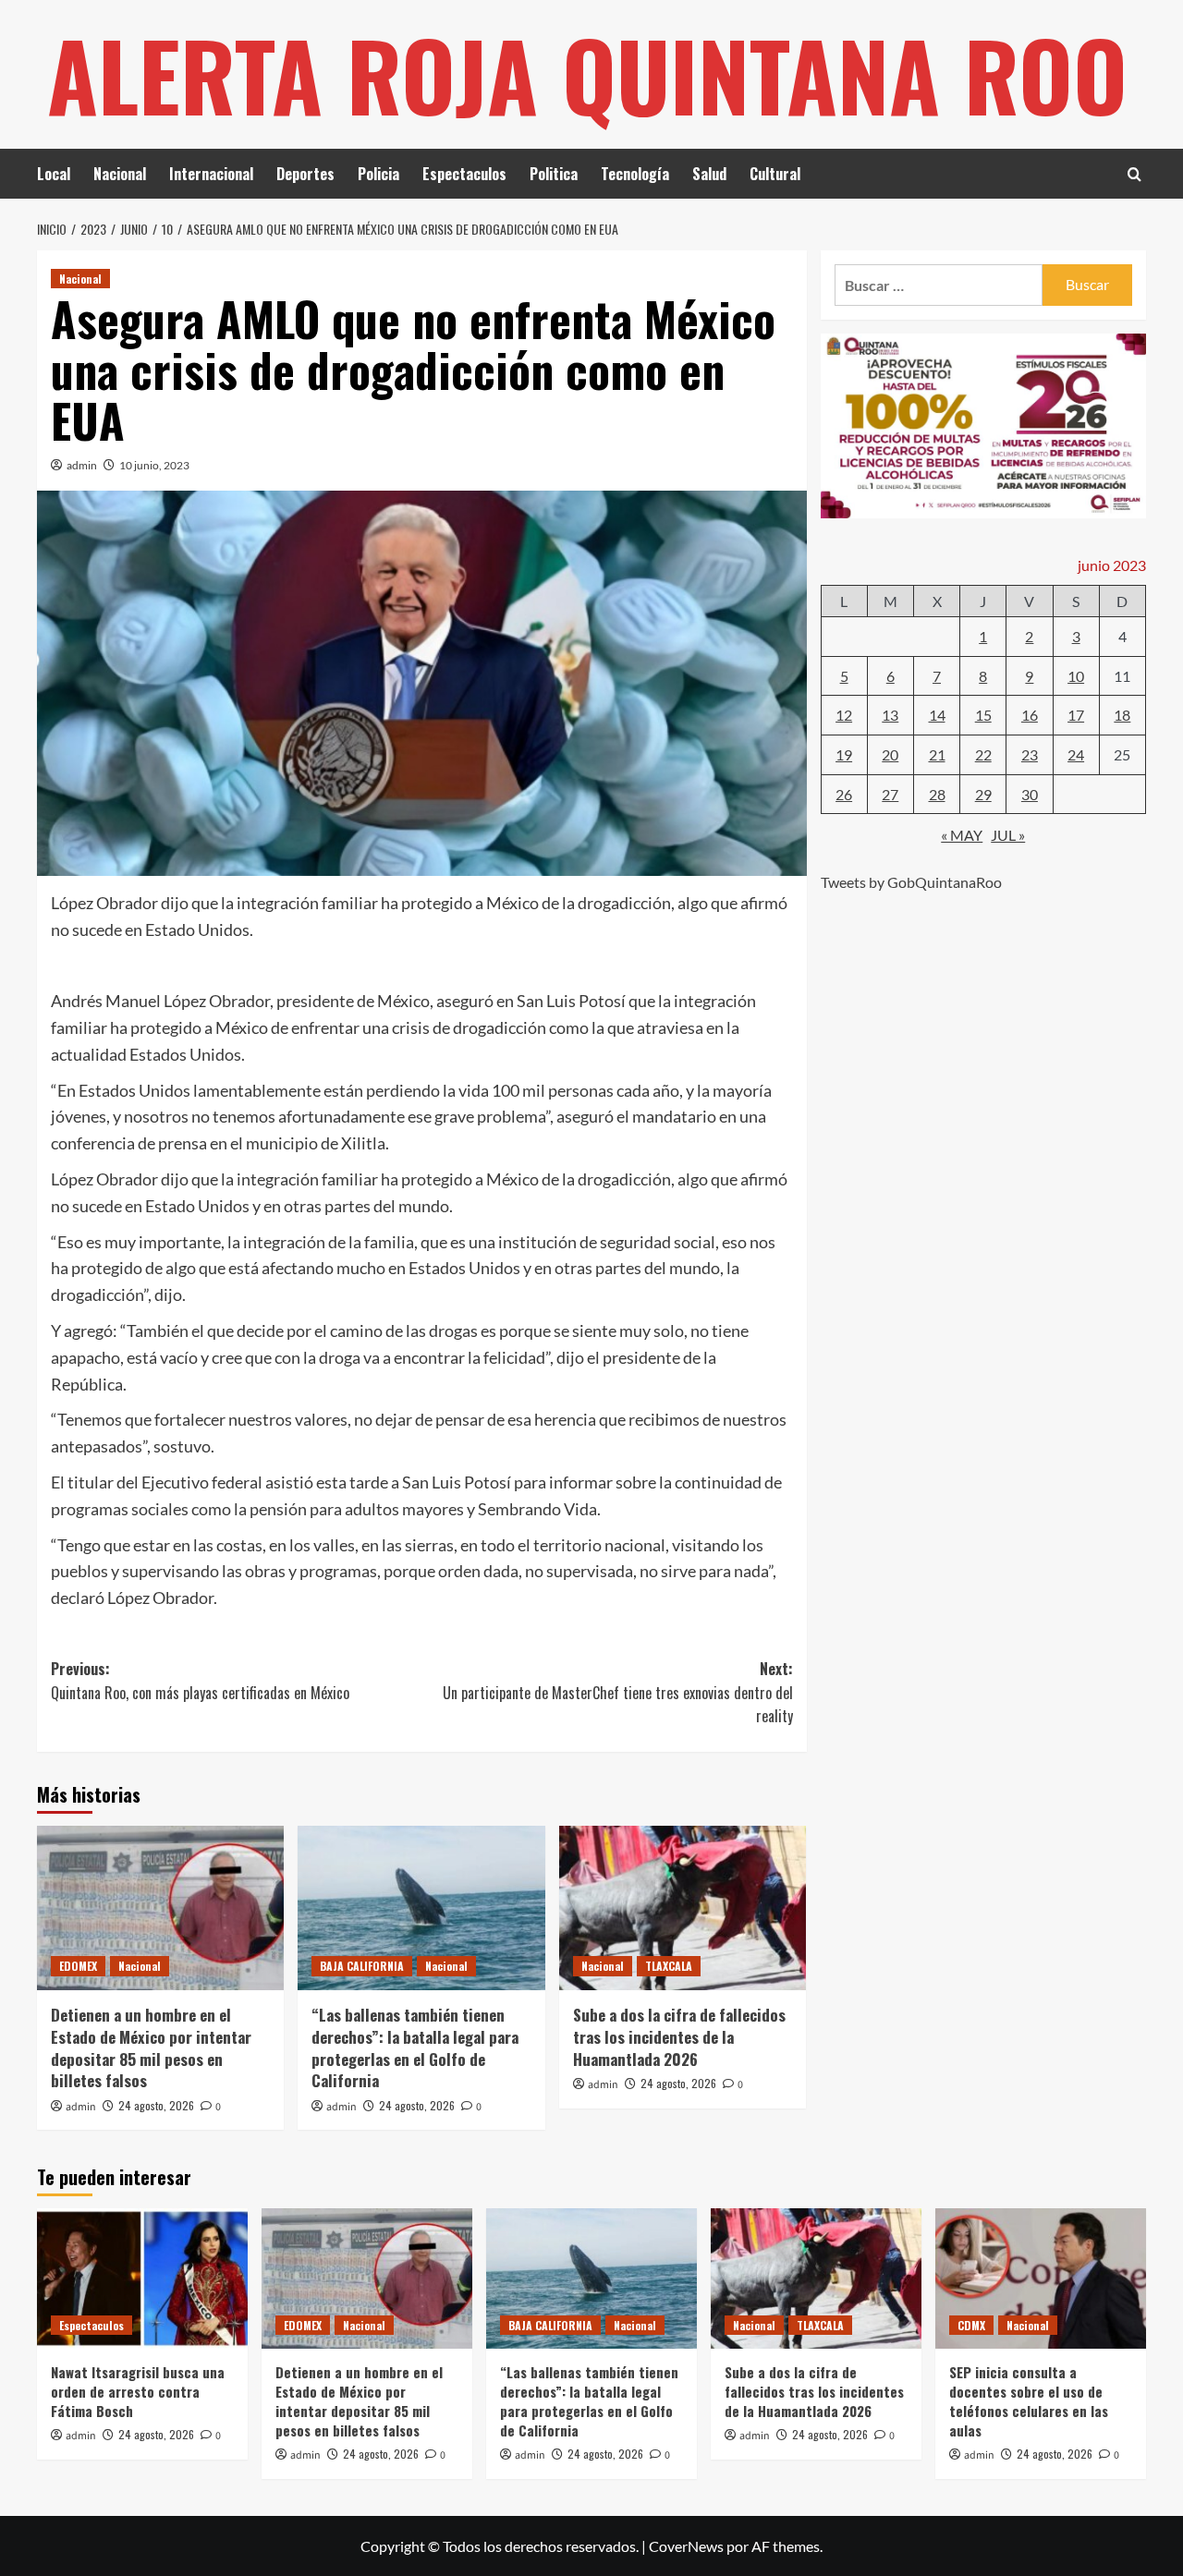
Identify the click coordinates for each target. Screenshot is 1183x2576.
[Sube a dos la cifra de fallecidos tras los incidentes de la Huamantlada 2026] (683, 1908)
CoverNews (686, 2546)
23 (1030, 754)
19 (844, 754)
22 (983, 754)
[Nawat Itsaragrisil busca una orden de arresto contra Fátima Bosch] (142, 2278)
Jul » (1008, 835)
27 (890, 794)
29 (983, 794)
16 (1030, 715)
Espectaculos (464, 174)
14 (937, 715)
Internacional (211, 174)
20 (890, 754)
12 (844, 715)
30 (1030, 794)
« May (962, 835)
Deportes (305, 174)
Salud (709, 174)
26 (844, 794)
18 (1122, 715)
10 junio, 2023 (154, 465)
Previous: (200, 1681)
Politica (554, 174)
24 (1076, 754)
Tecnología (635, 174)
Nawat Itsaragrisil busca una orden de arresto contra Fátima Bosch (138, 2391)
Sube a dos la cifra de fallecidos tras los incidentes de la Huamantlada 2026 (679, 2037)
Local (54, 174)
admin (82, 465)
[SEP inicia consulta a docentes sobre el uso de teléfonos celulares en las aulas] (1041, 2278)
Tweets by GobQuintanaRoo (911, 882)
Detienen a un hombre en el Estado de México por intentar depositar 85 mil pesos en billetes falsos (151, 2047)
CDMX (971, 2325)
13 (890, 715)
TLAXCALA (669, 1966)
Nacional (120, 174)
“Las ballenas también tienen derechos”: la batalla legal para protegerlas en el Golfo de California (415, 2047)
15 (983, 715)
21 (937, 754)
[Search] (1134, 174)
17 (1076, 715)
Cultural (775, 174)
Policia (378, 174)
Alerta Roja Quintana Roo (587, 74)
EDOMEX (78, 1966)
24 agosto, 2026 (156, 2105)
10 (1076, 676)
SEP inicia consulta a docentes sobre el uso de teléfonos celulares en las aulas (1029, 2401)
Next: (617, 1692)
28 (937, 794)
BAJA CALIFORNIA (362, 1966)
